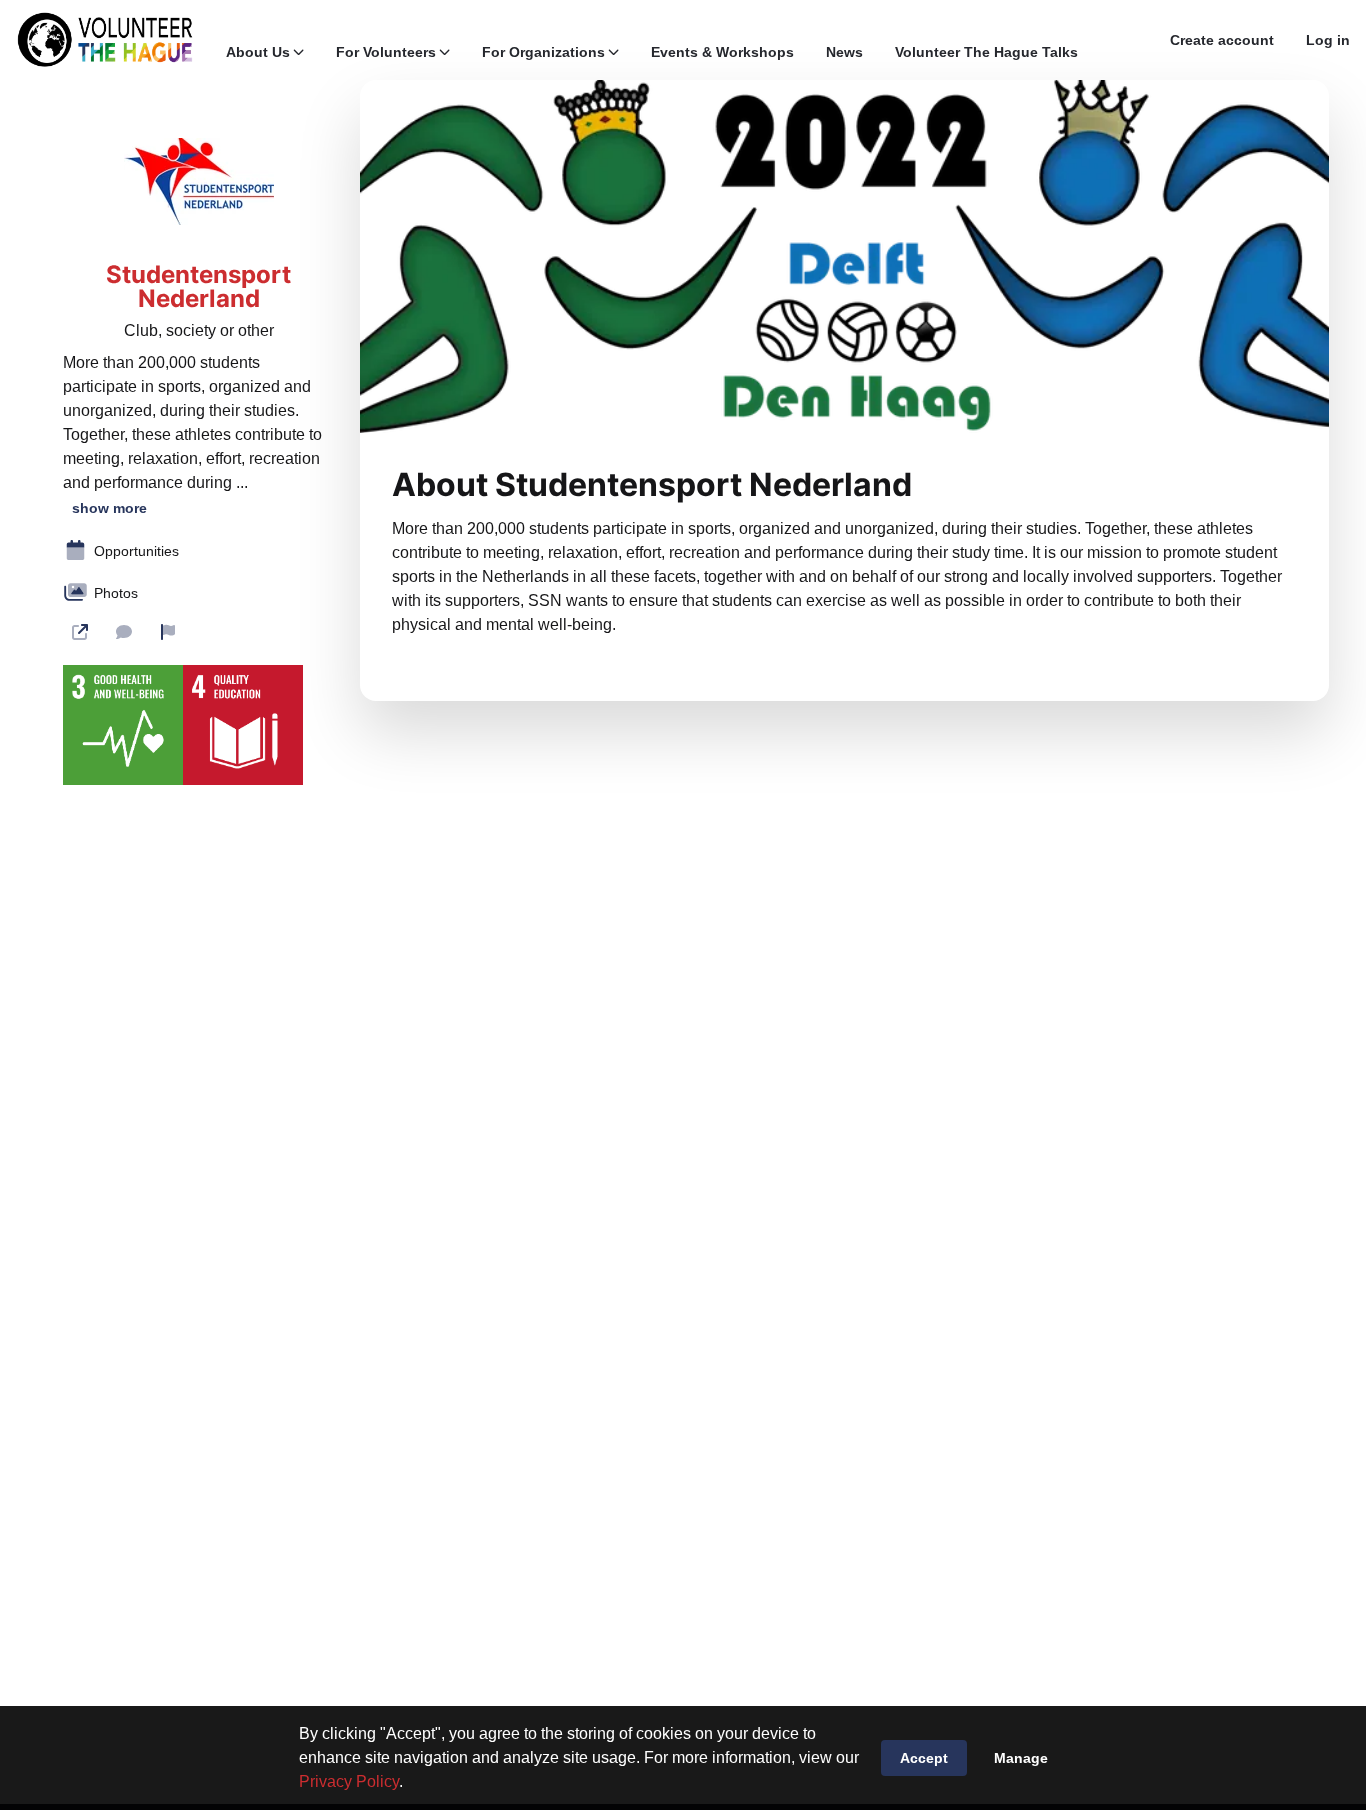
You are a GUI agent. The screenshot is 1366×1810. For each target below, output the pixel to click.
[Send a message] (124, 632)
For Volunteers (386, 52)
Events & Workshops (722, 52)
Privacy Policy (349, 1781)
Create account (1222, 40)
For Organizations (543, 52)
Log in (1328, 40)
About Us (258, 52)
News (844, 52)
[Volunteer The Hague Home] (105, 40)
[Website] (80, 632)
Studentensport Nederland (198, 287)
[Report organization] (168, 632)
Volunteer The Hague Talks (986, 52)
